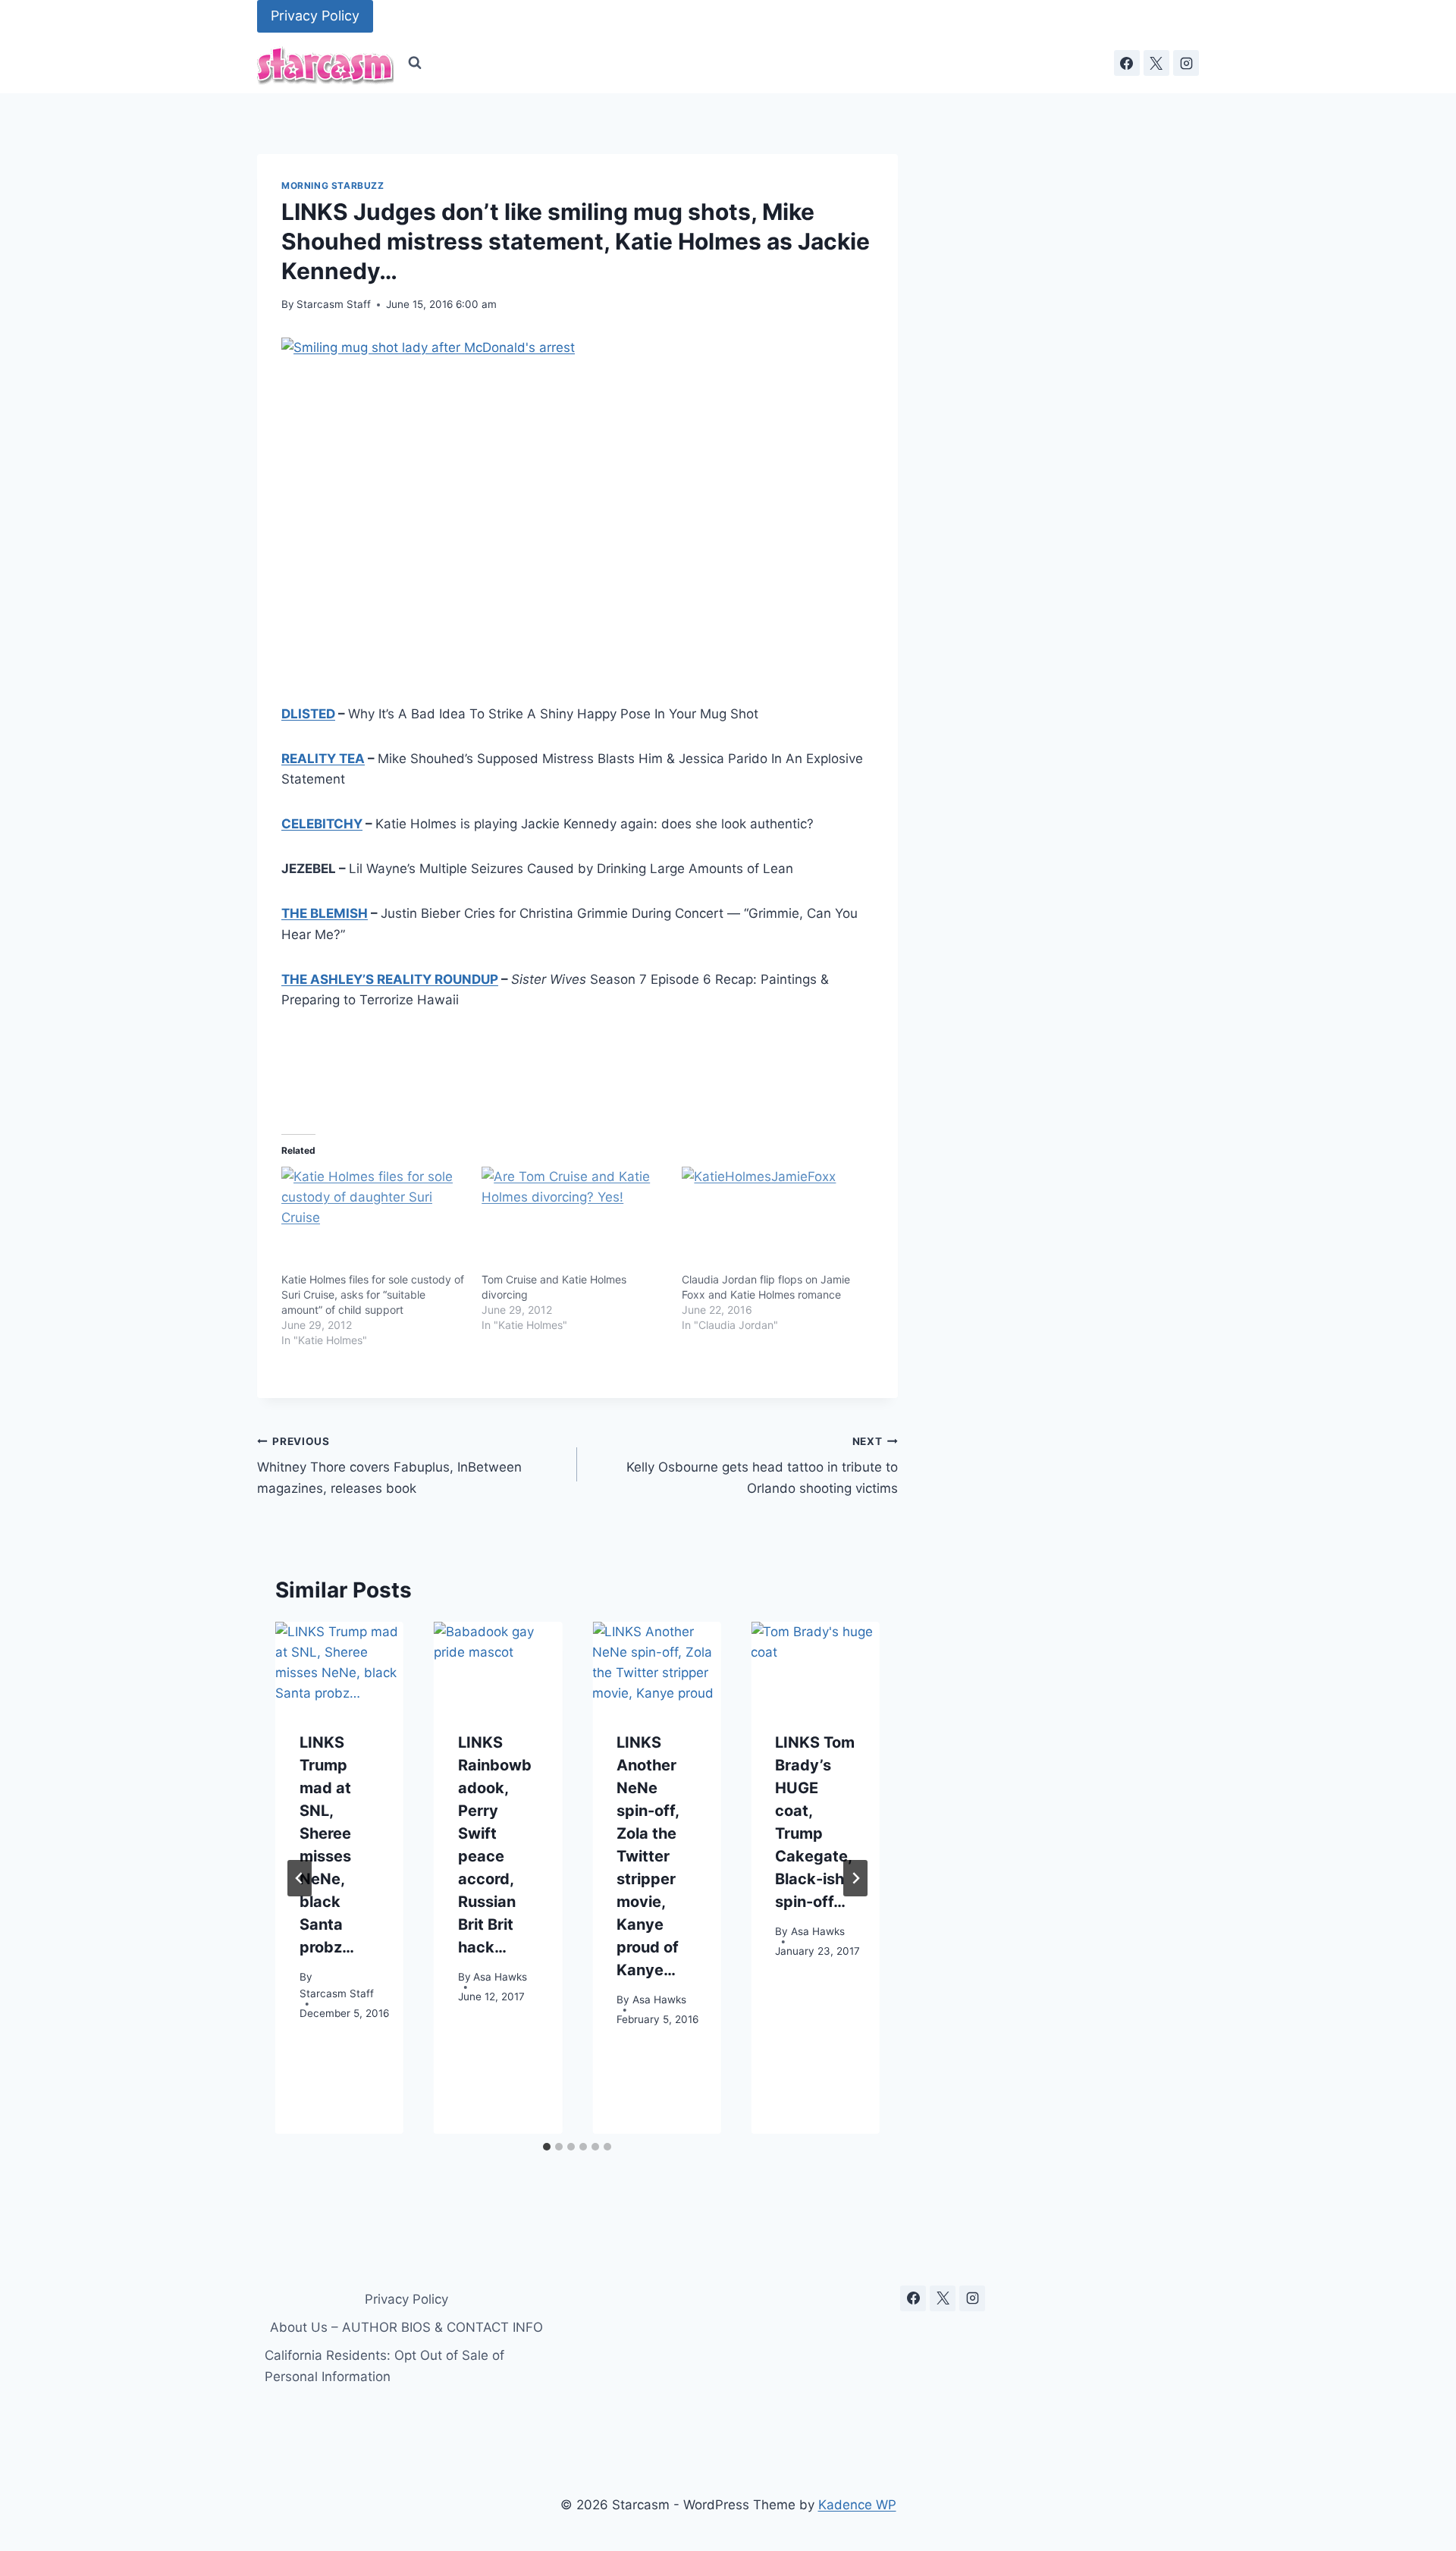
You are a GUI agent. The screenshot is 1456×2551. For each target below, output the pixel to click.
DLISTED (308, 714)
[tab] (547, 2147)
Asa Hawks (500, 1978)
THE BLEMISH (325, 913)
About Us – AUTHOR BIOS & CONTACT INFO (406, 2327)
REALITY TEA (323, 759)
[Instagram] (1186, 63)
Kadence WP (857, 2505)
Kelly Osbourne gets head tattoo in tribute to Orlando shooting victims (762, 1466)
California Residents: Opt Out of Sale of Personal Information (384, 2366)
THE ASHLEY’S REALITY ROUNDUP (390, 979)
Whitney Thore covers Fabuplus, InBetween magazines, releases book (389, 1466)
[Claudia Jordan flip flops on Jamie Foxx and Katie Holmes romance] (774, 1220)
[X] (1156, 63)
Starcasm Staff (334, 304)
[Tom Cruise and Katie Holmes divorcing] (574, 1220)
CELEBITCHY (322, 824)
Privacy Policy (315, 16)
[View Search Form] (415, 63)
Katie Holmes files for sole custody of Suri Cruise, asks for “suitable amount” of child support (373, 1294)
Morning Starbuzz (333, 185)
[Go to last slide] (300, 1878)
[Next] (855, 1878)
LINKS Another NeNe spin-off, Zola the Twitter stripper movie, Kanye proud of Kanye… (648, 1857)
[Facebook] (1127, 63)
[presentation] (339, 1665)
